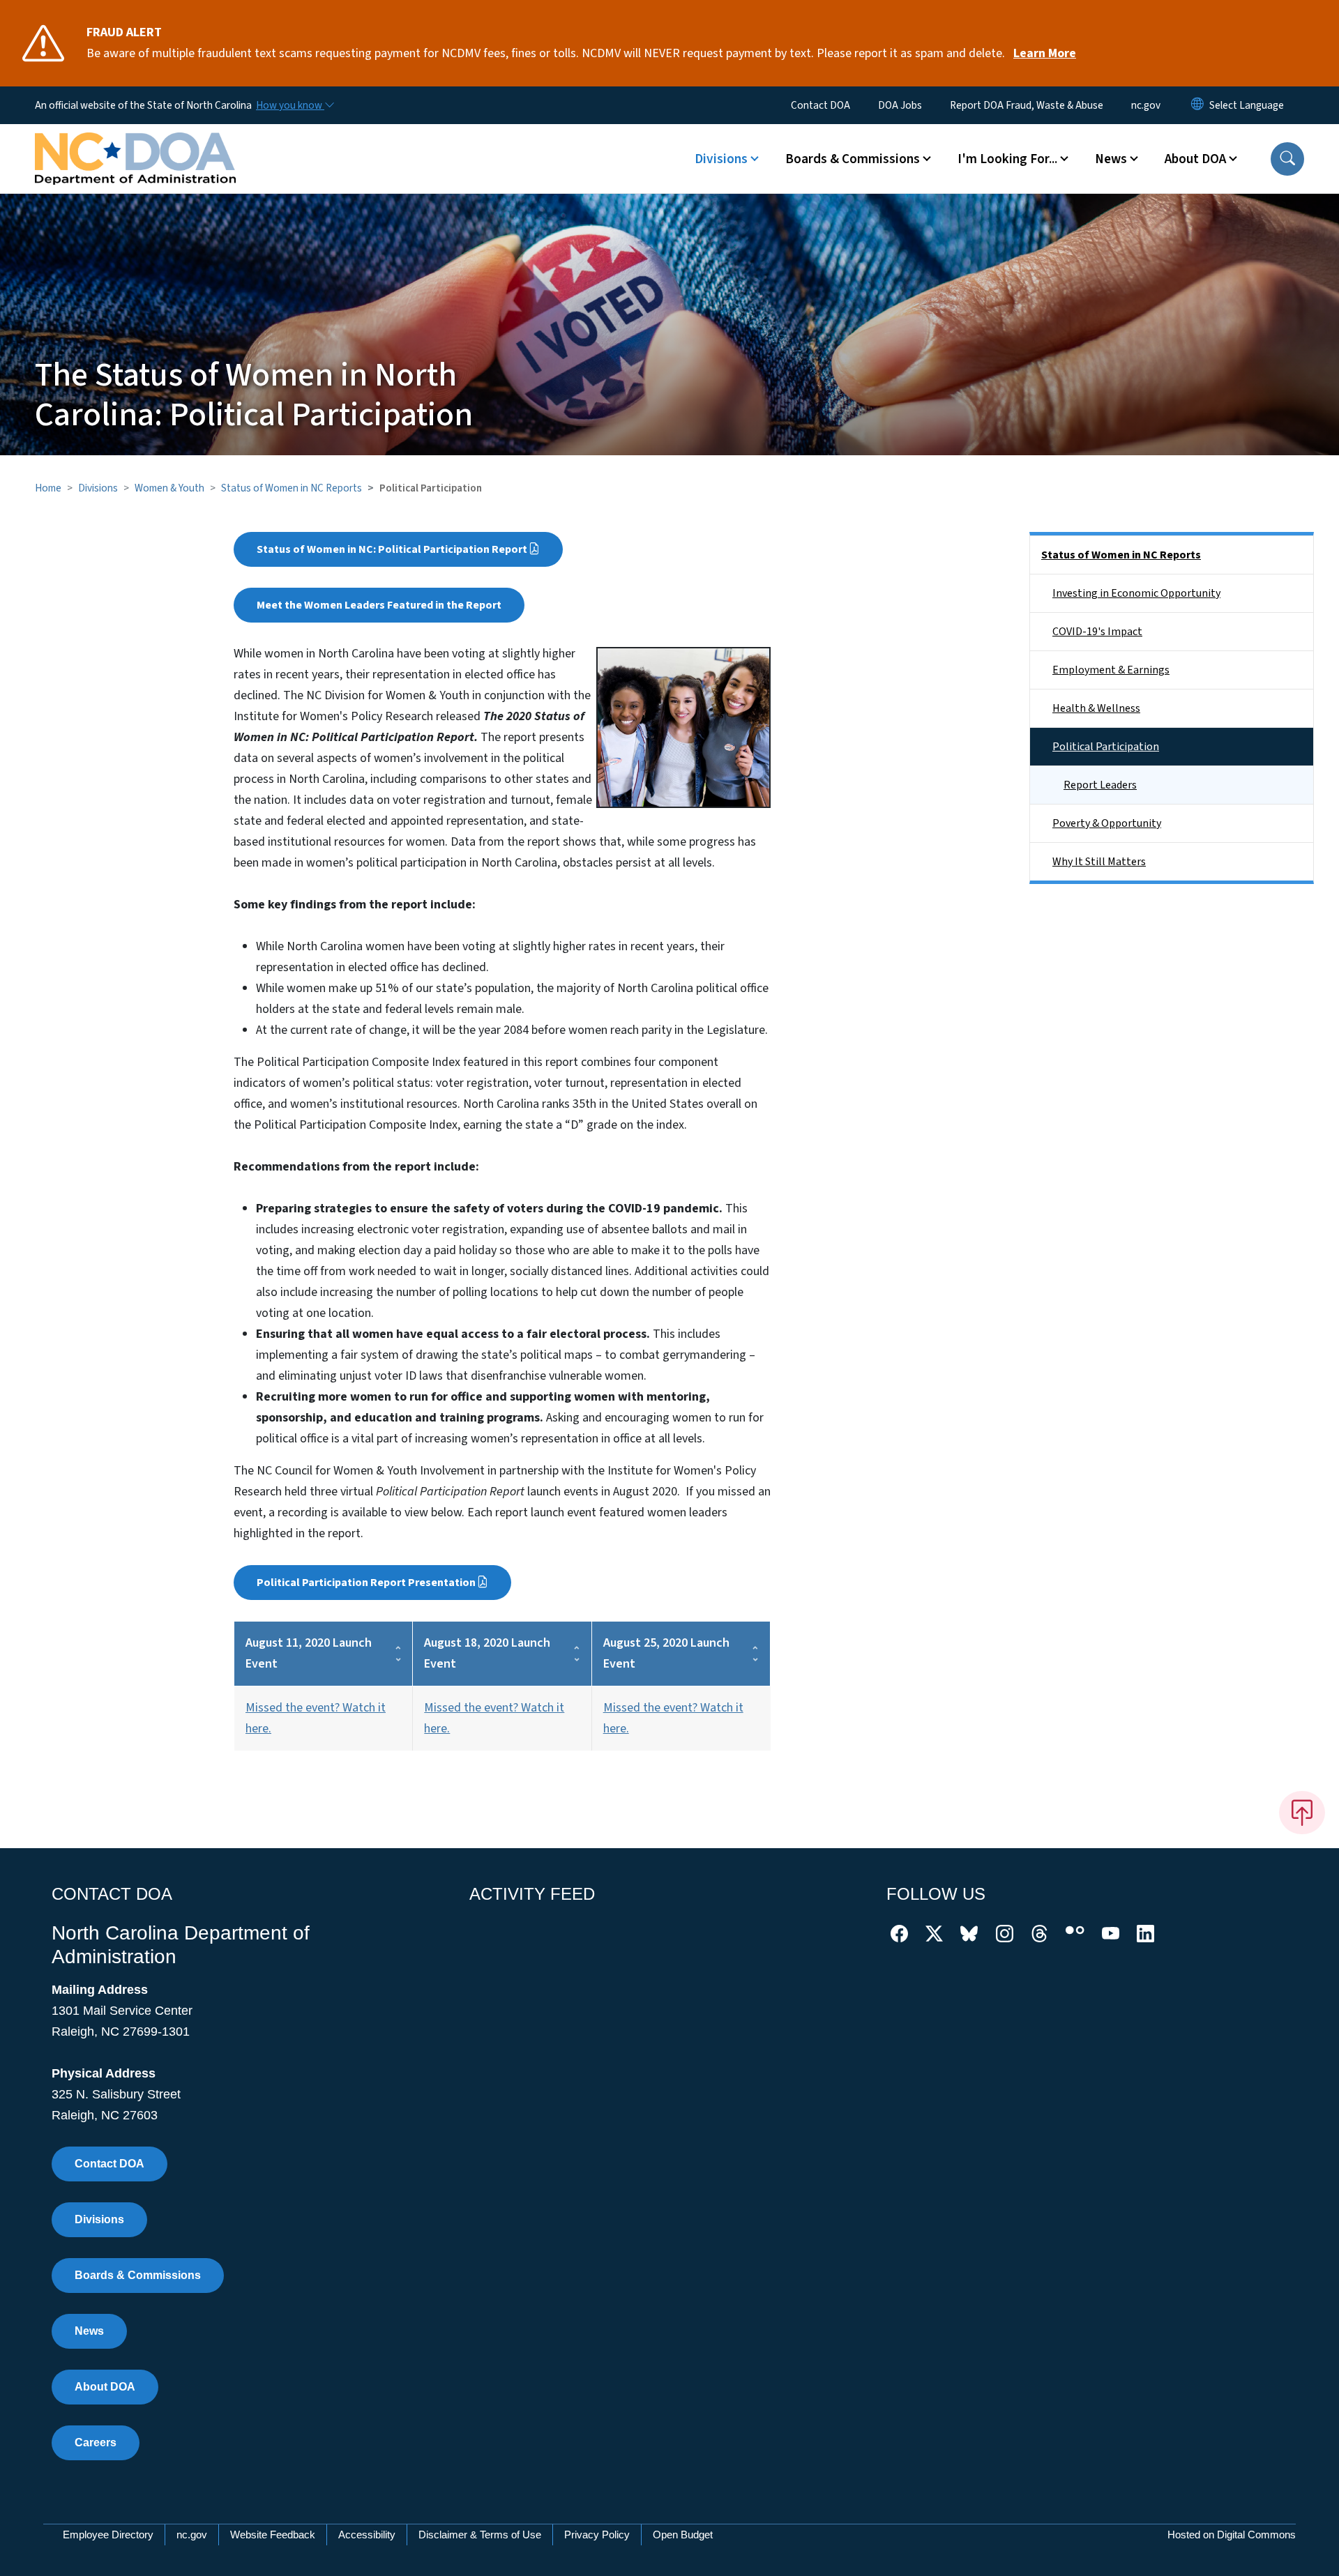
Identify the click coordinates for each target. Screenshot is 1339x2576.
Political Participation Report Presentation (366, 1583)
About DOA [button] (1195, 159)
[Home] (135, 143)
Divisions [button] (721, 159)
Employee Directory (108, 2535)
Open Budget (683, 2535)
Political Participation (1106, 747)
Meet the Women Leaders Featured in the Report (379, 605)
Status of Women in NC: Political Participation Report (392, 549)
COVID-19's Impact (1097, 632)
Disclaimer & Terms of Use (480, 2535)
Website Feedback (273, 2535)
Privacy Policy (597, 2535)
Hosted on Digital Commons (1232, 2535)
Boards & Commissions (138, 2275)
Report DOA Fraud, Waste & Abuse (1027, 105)
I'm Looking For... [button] (1007, 159)
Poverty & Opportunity (1107, 823)
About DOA (105, 2387)
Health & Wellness (1096, 708)
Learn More (1045, 53)
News (89, 2331)
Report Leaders (1100, 785)
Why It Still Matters (1099, 862)
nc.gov (1146, 105)
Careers (96, 2442)
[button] (1287, 159)
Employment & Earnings (1111, 670)
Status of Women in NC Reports (292, 488)
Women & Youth (169, 488)
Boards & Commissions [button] (853, 159)
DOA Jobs (900, 105)
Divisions (98, 488)
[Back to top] (1302, 1813)
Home (48, 488)
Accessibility (367, 2535)
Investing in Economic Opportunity (1136, 593)
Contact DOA (820, 105)
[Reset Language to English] (1197, 105)
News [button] (1111, 159)
